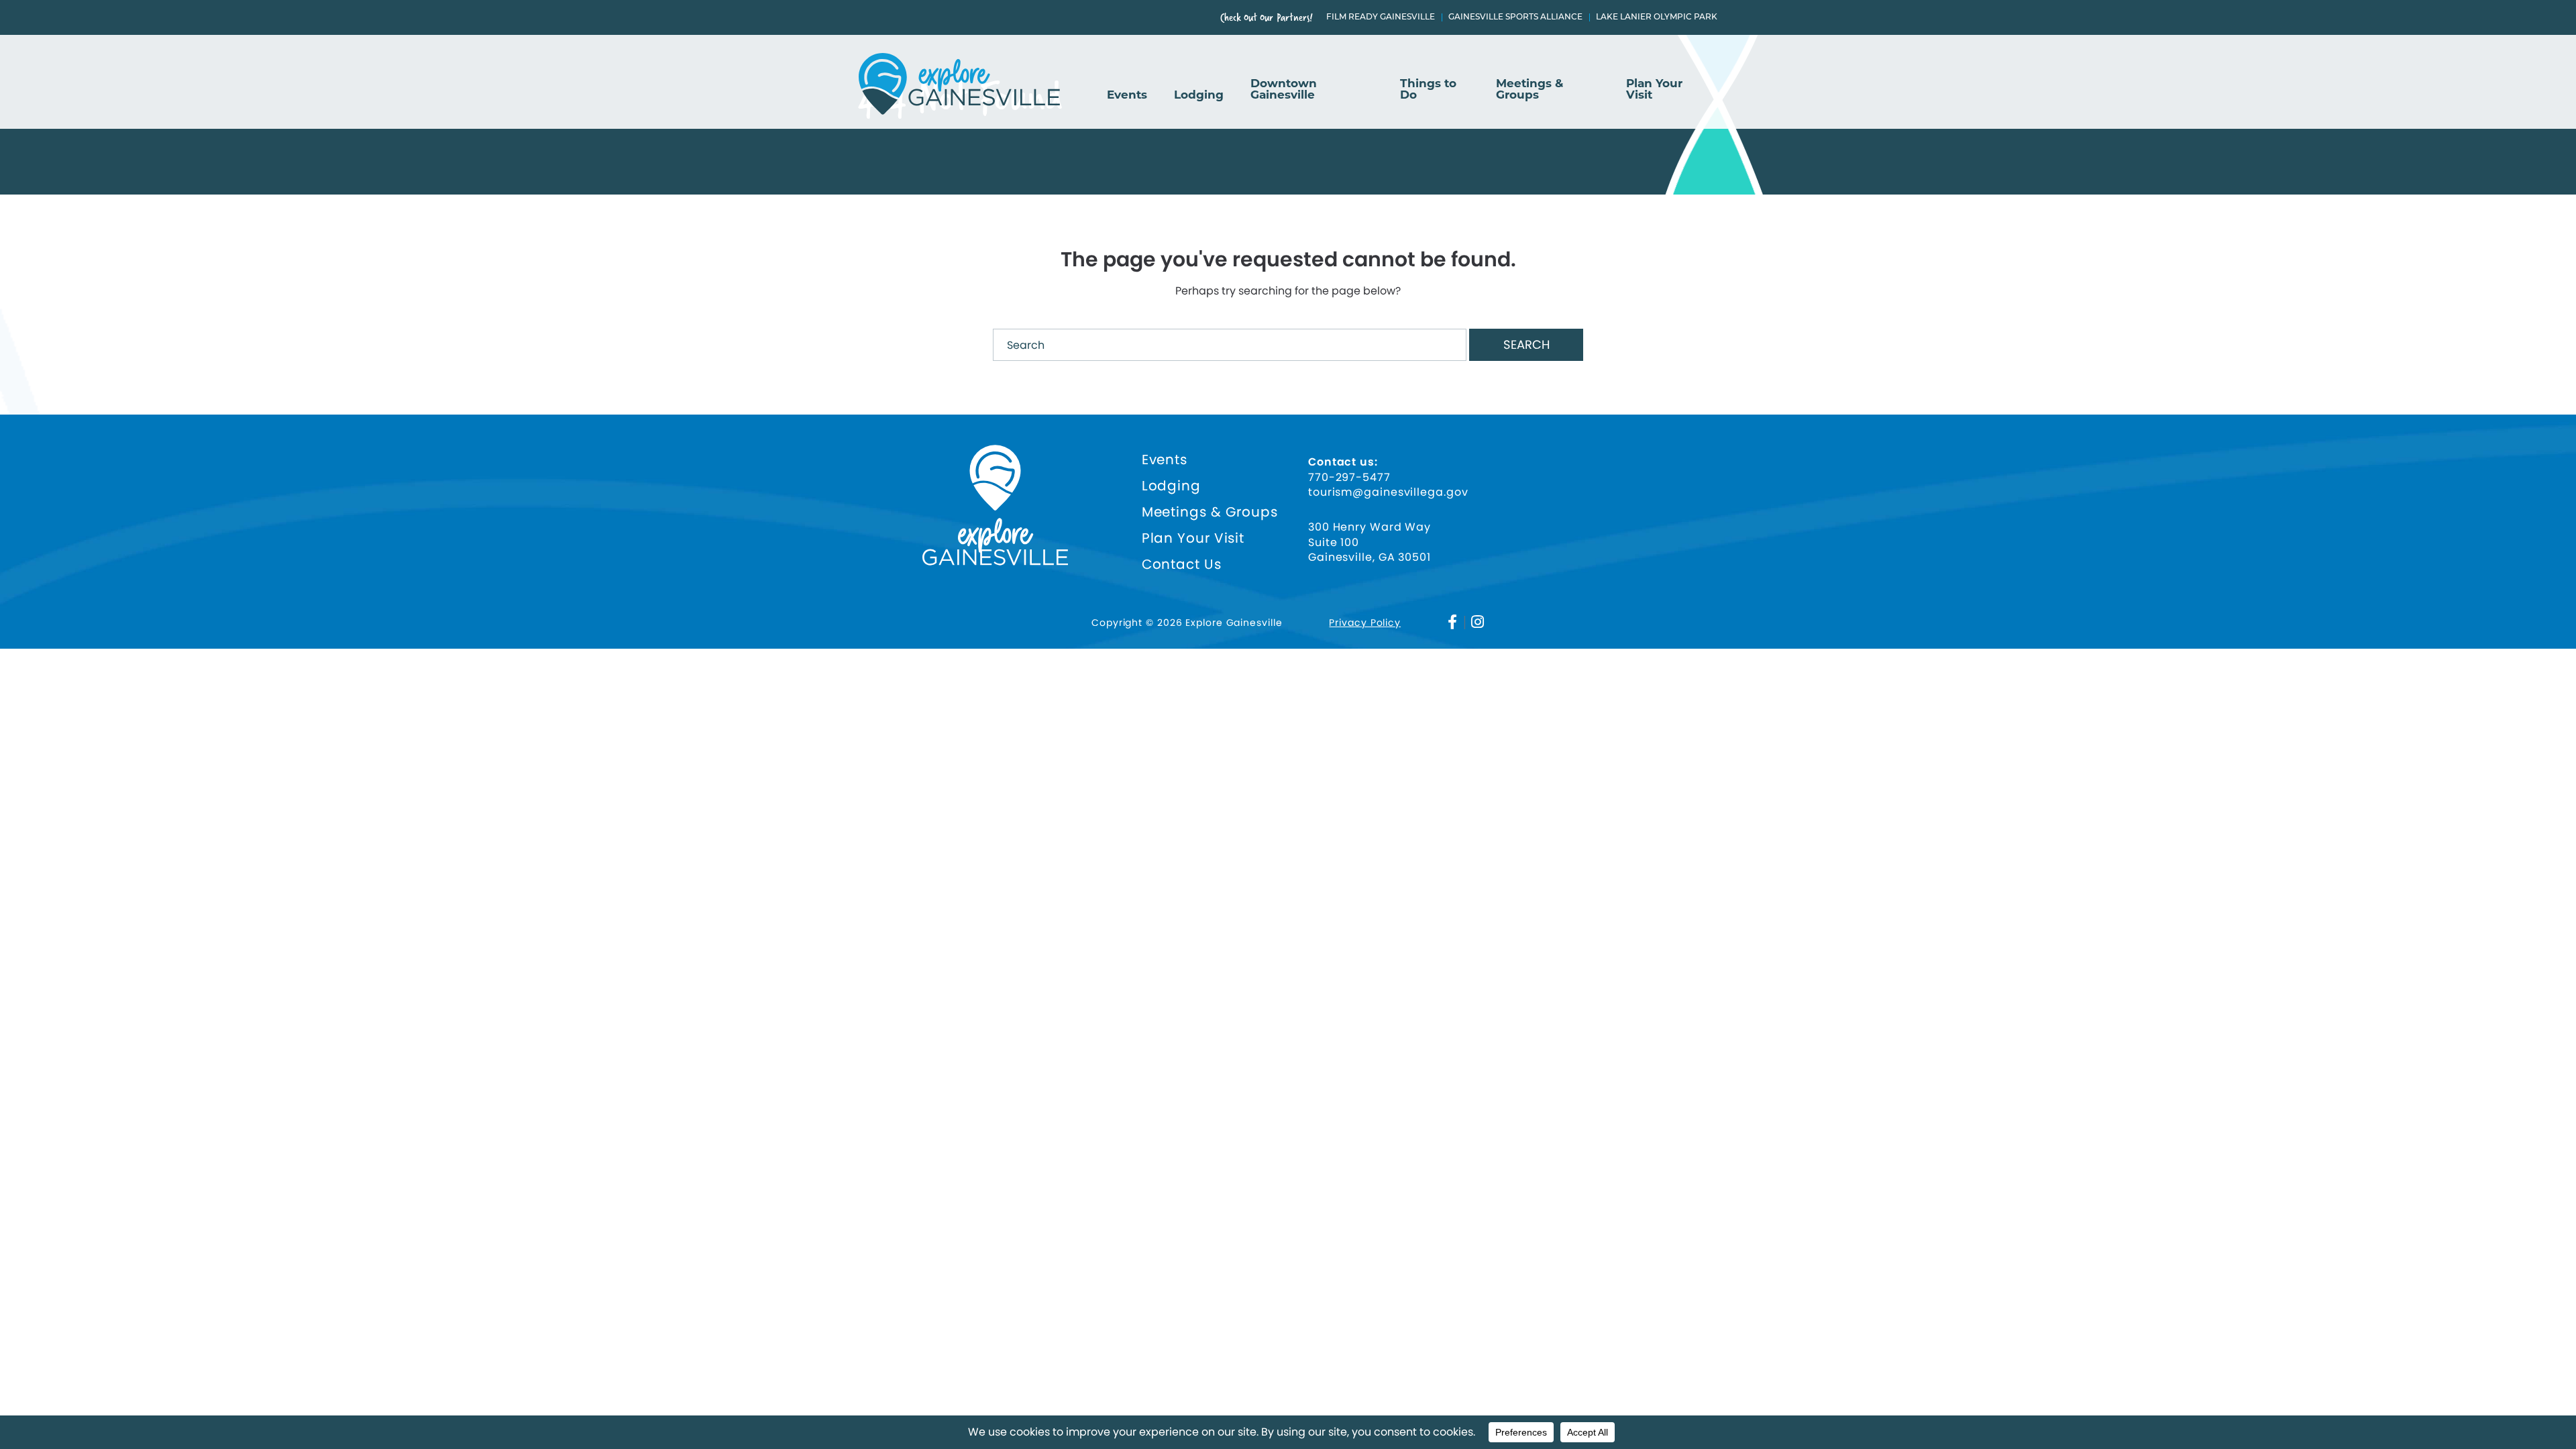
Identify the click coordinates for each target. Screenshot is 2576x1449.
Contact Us (1182, 565)
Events (1127, 95)
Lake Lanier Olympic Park (1657, 17)
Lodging (1199, 95)
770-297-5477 (1349, 478)
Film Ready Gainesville (1381, 17)
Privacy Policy (1365, 623)
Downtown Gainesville (1284, 90)
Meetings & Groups (1529, 90)
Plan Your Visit (1654, 90)
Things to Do (1428, 90)
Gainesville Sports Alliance (1515, 17)
